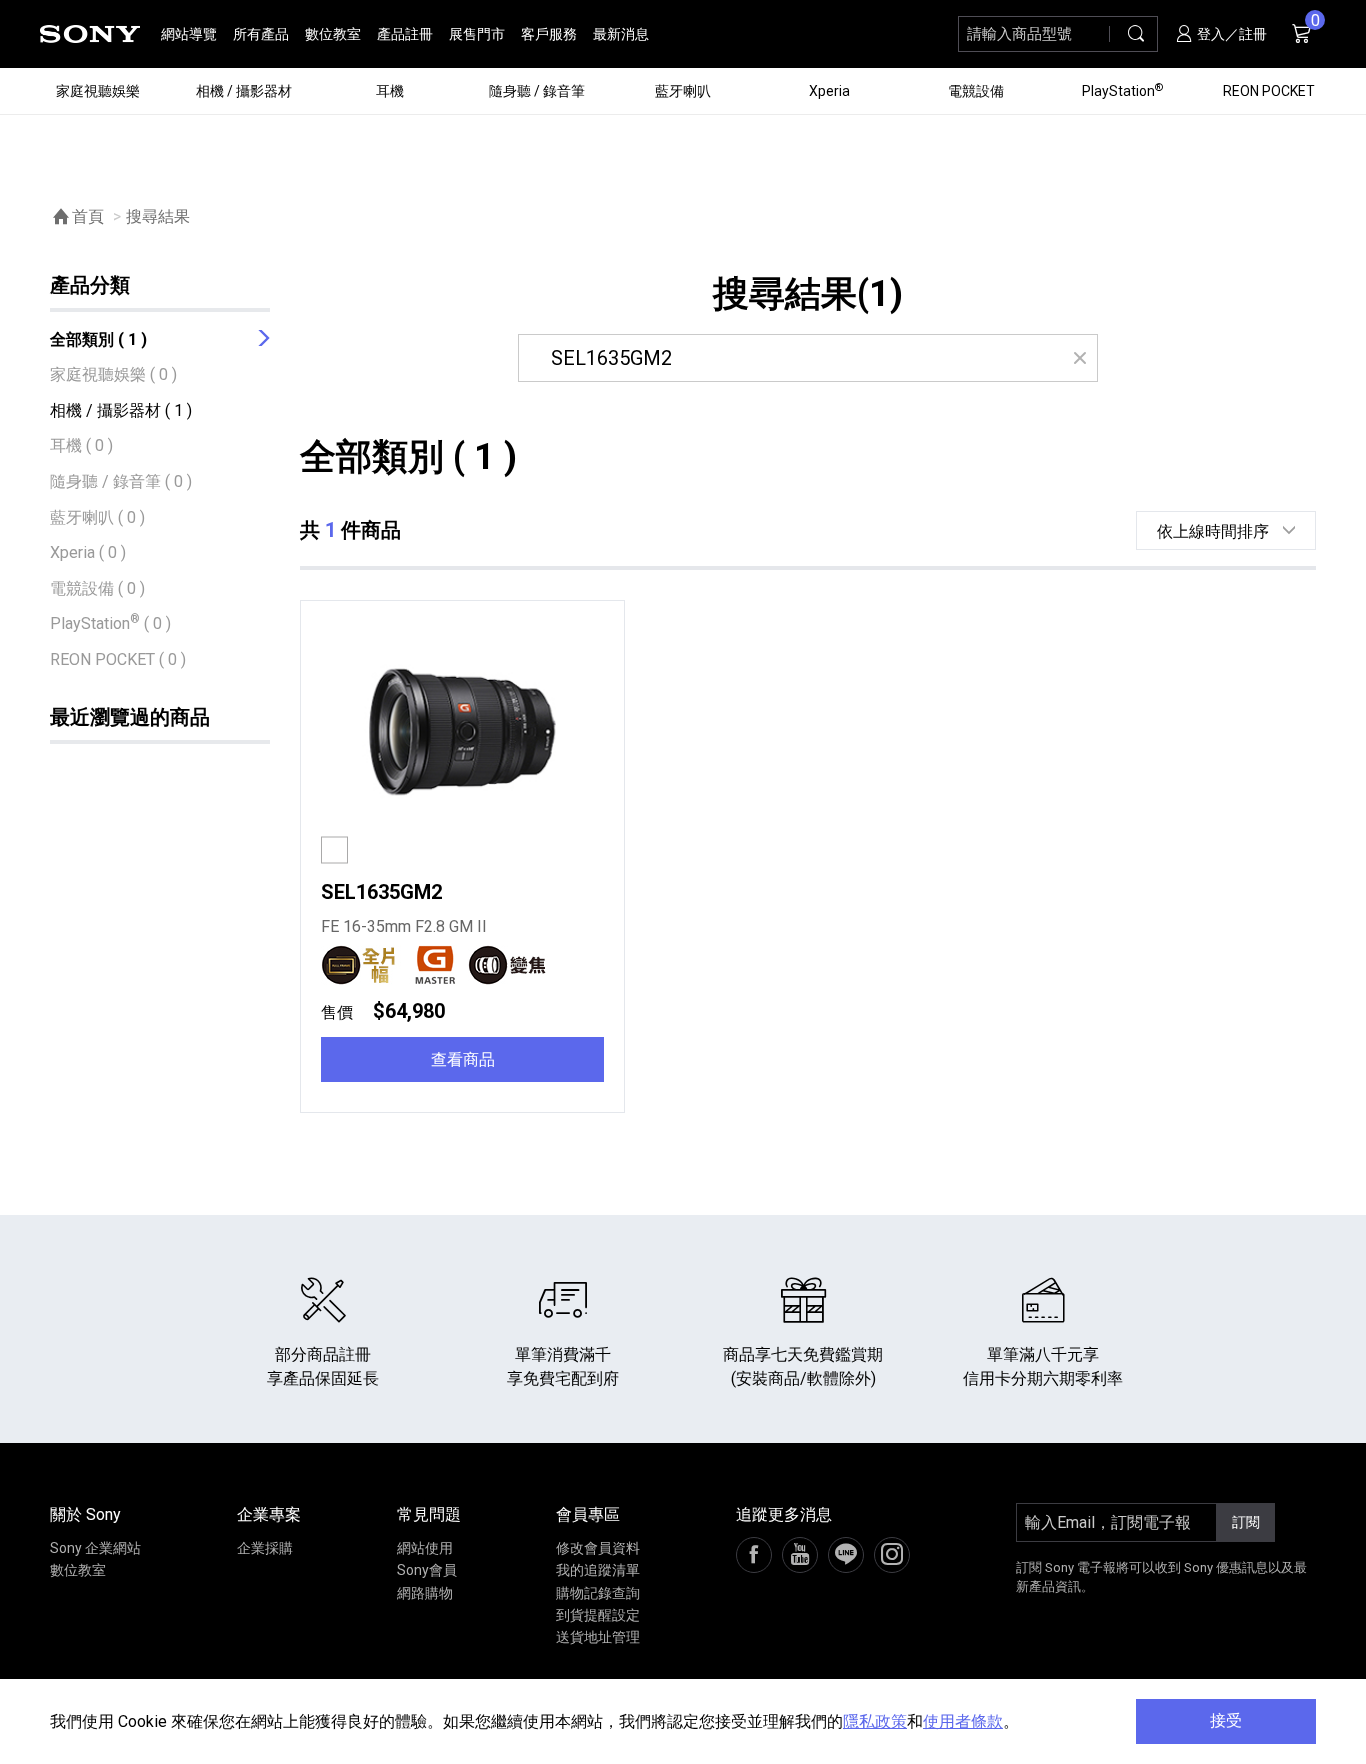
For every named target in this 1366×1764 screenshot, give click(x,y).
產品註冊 (405, 34)
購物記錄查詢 (598, 1593)
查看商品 (463, 1059)
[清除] (1079, 358)
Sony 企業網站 (95, 1548)
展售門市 (477, 34)
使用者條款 (963, 1721)
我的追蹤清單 (598, 1570)
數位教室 (333, 34)
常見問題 (429, 1514)
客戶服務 (549, 34)
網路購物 (425, 1593)
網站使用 (425, 1548)
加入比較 (385, 851)
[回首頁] (90, 34)
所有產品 (261, 34)
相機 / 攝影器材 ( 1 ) (121, 410)
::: (25, 33)
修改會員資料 (598, 1548)
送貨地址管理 (598, 1637)
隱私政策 (875, 1721)
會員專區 (588, 1514)
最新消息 (621, 34)
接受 (1226, 1720)
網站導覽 (189, 34)
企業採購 (265, 1548)
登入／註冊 (1230, 34)
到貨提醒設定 (598, 1615)
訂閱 (1246, 1522)
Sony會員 (427, 1570)
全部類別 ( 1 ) (98, 339)
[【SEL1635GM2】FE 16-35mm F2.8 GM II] (462, 733)
